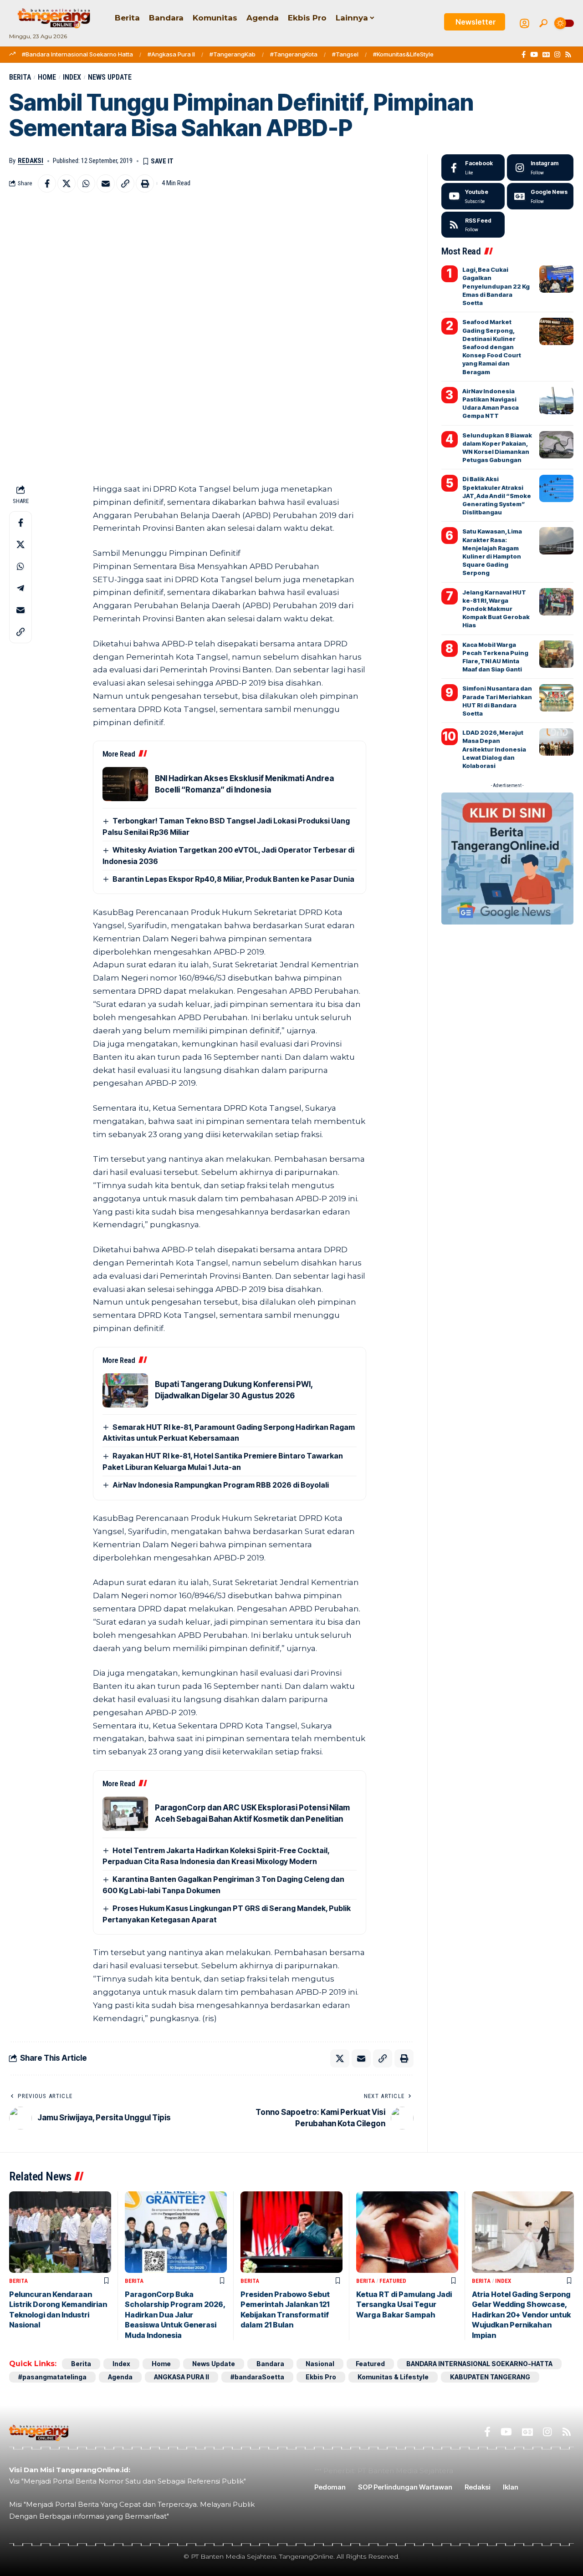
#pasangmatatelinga (52, 2377)
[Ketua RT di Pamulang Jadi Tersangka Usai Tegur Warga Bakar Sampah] (407, 2232)
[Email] (106, 183)
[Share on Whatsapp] (86, 183)
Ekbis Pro (321, 2377)
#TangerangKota (294, 54)
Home (47, 77)
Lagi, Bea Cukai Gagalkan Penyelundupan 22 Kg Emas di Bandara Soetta (496, 286)
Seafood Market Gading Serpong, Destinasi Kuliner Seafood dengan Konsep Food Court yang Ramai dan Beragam (492, 347)
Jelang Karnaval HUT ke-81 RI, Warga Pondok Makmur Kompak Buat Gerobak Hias (496, 609)
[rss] (473, 225)
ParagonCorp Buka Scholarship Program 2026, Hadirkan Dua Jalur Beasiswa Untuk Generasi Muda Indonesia (175, 2315)
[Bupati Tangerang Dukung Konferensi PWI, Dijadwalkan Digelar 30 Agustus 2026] (125, 1390)
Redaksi (31, 161)
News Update (110, 77)
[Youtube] (473, 196)
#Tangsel (345, 54)
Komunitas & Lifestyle (393, 2377)
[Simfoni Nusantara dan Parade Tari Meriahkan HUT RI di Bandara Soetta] (556, 698)
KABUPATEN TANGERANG (490, 2377)
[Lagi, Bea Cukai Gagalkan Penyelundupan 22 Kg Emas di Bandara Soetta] (556, 279)
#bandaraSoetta (257, 2377)
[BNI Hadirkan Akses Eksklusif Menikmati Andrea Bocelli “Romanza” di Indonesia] (125, 784)
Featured (393, 2281)
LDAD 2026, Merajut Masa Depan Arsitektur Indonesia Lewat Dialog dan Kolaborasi (494, 749)
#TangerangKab (233, 54)
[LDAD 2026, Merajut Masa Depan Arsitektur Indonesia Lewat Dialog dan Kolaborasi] (556, 742)
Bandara (270, 2364)
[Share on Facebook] (47, 183)
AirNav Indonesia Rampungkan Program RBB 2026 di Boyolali (221, 1485)
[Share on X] (66, 183)
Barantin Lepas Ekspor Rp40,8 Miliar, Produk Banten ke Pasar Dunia (233, 879)
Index (72, 77)
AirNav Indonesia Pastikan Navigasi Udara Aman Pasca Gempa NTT (491, 404)
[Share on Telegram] (20, 588)
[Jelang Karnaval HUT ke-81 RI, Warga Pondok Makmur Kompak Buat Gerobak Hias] (556, 602)
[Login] (524, 23)
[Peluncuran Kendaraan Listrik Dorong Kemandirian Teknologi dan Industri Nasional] (60, 2232)
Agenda (120, 2377)
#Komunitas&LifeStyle (403, 54)
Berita (20, 77)
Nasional (320, 2364)
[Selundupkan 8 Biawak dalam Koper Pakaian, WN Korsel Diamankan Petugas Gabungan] (556, 445)
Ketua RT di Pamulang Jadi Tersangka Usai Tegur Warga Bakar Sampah (404, 2304)
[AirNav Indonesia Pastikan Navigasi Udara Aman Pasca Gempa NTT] (556, 401)
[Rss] (568, 55)
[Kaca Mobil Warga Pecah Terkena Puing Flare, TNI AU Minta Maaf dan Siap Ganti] (556, 654)
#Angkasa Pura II (171, 54)
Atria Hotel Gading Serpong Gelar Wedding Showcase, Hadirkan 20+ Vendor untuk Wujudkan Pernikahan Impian (521, 2315)
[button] (543, 23)
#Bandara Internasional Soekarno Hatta (77, 54)
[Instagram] (557, 55)
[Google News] (546, 55)
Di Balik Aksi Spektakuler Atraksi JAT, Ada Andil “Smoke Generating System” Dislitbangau (497, 495)
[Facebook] (524, 55)
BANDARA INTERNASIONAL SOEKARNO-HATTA (479, 2364)
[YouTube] (534, 55)
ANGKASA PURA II (182, 2377)
